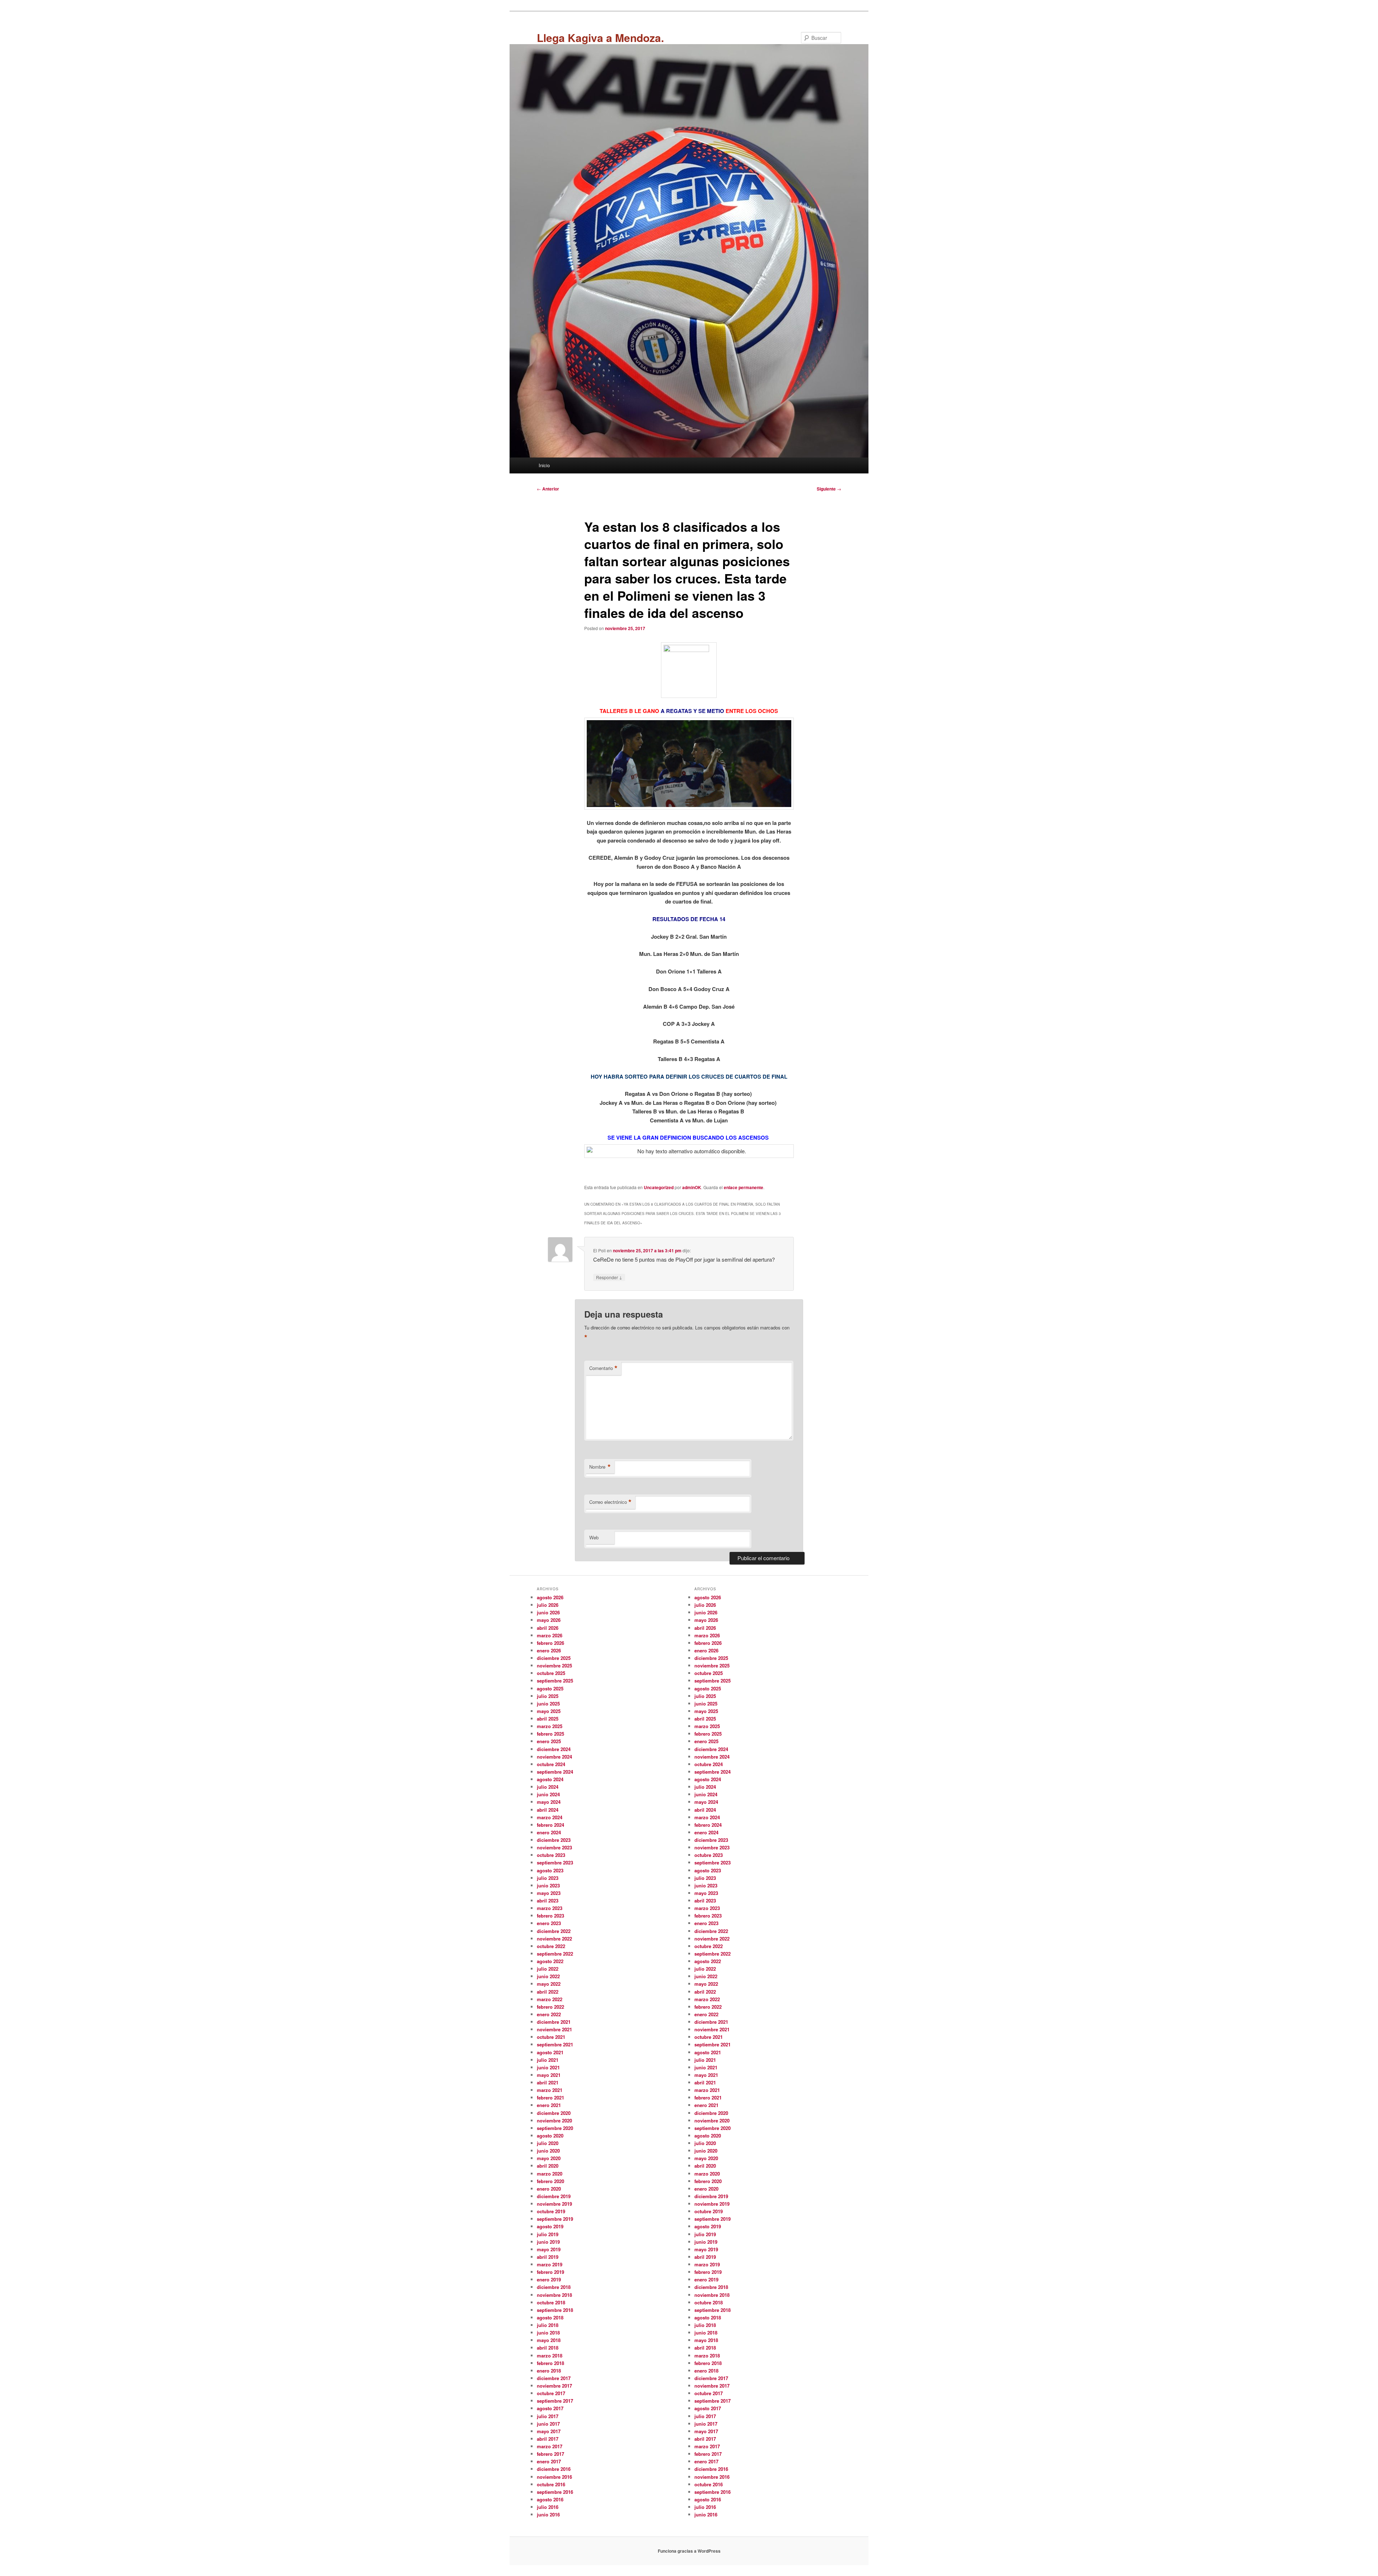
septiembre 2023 (555, 1862)
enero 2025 (549, 1741)
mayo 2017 (549, 2431)
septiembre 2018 (555, 2310)
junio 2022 (548, 1976)
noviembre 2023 (554, 1847)
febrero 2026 (550, 1643)
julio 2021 (548, 2060)
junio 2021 (548, 2067)
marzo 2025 (550, 1726)
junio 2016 (548, 2514)
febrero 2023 (550, 1916)
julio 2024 (548, 1787)
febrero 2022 (550, 2007)
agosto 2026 (550, 1597)
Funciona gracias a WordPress (689, 2551)
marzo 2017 (550, 2446)
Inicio (544, 465)
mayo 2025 (549, 1711)
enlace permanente (744, 1187)
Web (594, 1537)
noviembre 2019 (554, 2204)
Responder (609, 1277)
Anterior (548, 489)
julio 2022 (548, 1969)
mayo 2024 (549, 1802)
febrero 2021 (550, 2098)
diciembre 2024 (554, 1749)
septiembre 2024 (555, 1772)
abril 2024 (548, 1810)
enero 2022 (549, 2014)
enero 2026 (549, 1650)
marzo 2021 (550, 2090)
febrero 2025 (550, 1734)
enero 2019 (549, 2279)
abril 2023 (548, 1901)
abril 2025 (548, 1719)
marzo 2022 (550, 1999)
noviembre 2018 (554, 2295)
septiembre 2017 (555, 2401)
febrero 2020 (550, 2181)
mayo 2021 (549, 2075)
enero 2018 (549, 2371)
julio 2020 (548, 2143)
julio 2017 (548, 2416)
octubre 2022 (551, 1946)
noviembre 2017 (554, 2386)
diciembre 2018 (554, 2287)
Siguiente (829, 489)
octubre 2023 (551, 1855)
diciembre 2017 (554, 2378)
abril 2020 (548, 2166)
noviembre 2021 (554, 2029)
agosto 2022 (550, 1961)
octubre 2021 (551, 2037)
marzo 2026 (550, 1635)
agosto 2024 (550, 1779)
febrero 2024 (550, 1825)
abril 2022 (548, 1992)
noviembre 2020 (554, 2120)
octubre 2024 (551, 1764)
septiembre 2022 (555, 1954)
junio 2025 (548, 1704)
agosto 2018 (550, 2317)
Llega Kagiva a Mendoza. (600, 37)
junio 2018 (548, 2333)
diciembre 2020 (554, 2113)
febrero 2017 (550, 2454)
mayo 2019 (549, 2249)
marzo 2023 (550, 1908)
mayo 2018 (549, 2340)
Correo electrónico (610, 1502)
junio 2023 (548, 1885)
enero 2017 (549, 2461)
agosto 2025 (550, 1688)
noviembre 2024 (554, 1757)
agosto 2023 (550, 1870)
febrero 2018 (550, 2363)
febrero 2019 (550, 2272)
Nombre (600, 1467)
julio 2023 (548, 1878)
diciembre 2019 (554, 2196)
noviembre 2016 (554, 2477)
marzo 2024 (550, 1817)
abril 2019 (548, 2257)
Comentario (603, 1368)
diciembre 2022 (554, 1931)
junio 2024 (548, 1794)
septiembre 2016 (555, 2492)
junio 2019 (548, 2242)
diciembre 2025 (554, 1658)
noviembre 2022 (554, 1939)
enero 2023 (549, 1923)
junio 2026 (548, 1612)
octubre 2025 (551, 1673)
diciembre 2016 (554, 2469)
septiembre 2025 (555, 1681)
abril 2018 (548, 2348)
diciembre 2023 (554, 1840)
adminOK (692, 1187)
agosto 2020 (550, 2136)
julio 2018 (548, 2325)
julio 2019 (548, 2234)
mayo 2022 (549, 1984)
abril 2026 (548, 1628)
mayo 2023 (549, 1893)
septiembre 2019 (555, 2219)
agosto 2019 (550, 2226)
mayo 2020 (549, 2158)
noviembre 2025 (554, 1665)
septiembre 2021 (555, 2044)
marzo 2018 (550, 2356)
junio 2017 (548, 2424)
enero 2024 (549, 1832)
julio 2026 (548, 1605)
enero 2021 (549, 2105)
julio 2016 (548, 2507)
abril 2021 (548, 2082)
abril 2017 (548, 2439)
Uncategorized (659, 1187)
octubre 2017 (551, 2393)
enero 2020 (549, 2189)
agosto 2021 (550, 2052)
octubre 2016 (551, 2484)
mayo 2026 (549, 1620)
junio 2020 (548, 2151)
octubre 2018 (551, 2302)
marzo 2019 (550, 2264)
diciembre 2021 (554, 2022)
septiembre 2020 (555, 2128)
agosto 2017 (550, 2408)
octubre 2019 (551, 2211)
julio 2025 (548, 1696)
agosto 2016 (550, 2499)
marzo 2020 (550, 2174)
